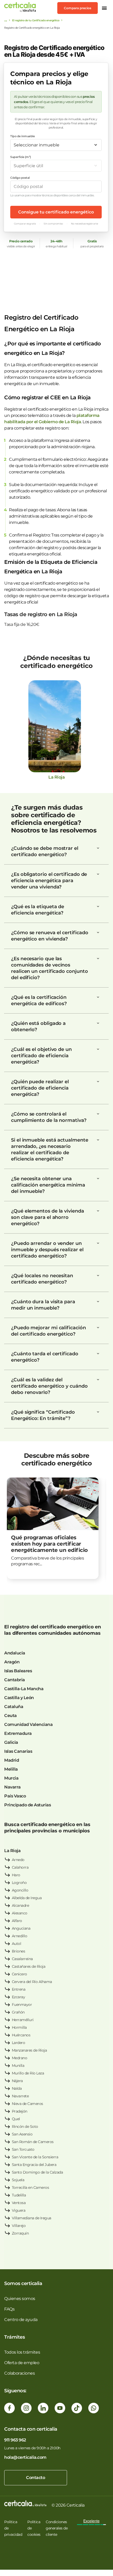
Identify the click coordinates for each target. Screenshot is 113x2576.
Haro (16, 1875)
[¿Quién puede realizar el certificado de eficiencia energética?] (98, 1082)
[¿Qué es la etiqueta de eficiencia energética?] (98, 907)
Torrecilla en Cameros (30, 2187)
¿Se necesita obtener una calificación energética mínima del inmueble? (48, 1185)
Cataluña (14, 1707)
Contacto (35, 2478)
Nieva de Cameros (27, 2104)
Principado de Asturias (27, 1805)
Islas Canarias (18, 1751)
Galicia (11, 1742)
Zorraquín (20, 2233)
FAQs (9, 2309)
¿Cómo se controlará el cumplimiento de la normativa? (49, 1117)
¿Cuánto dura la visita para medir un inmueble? (43, 1305)
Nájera (17, 2081)
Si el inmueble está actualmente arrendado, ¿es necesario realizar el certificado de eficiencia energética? (50, 1149)
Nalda (17, 2088)
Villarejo (19, 2226)
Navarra (12, 1787)
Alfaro (17, 1921)
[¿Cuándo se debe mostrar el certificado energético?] (98, 848)
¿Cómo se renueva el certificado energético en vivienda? (50, 936)
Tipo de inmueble (22, 136)
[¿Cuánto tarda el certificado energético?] (98, 1354)
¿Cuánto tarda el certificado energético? (45, 1357)
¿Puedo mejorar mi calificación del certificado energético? (48, 1331)
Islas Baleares (18, 1671)
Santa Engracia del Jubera (34, 2165)
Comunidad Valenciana (28, 1724)
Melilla (11, 1769)
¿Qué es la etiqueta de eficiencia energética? (38, 910)
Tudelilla (19, 2195)
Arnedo (18, 1860)
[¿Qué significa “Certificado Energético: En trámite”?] (98, 1412)
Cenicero (19, 1974)
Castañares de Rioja (29, 1966)
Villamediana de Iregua (32, 2218)
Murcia (11, 1778)
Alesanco (20, 1913)
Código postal (20, 178)
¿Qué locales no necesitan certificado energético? (42, 1279)
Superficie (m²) (21, 157)
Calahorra (20, 1867)
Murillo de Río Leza (28, 2073)
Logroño (19, 1883)
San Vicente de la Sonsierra (35, 2157)
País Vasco (15, 1796)
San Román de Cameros (33, 2142)
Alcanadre (20, 1905)
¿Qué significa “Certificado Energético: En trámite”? (43, 1415)
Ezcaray (19, 1997)
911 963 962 (15, 2440)
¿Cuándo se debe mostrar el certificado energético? (45, 851)
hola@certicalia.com (25, 2457)
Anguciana (21, 1928)
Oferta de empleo (22, 2363)
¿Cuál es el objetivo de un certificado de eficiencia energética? (41, 1056)
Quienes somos (20, 2299)
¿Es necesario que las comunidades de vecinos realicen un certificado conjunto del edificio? (49, 968)
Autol (17, 1944)
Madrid (12, 1760)
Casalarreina (22, 1959)
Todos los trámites (22, 2352)
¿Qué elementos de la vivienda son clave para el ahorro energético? (48, 1217)
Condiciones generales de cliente (57, 2528)
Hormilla (19, 2027)
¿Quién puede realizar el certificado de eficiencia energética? (40, 1088)
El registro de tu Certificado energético (36, 20)
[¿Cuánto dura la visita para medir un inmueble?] (98, 1302)
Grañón (18, 2012)
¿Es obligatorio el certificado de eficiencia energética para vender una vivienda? (49, 881)
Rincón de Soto (25, 2127)
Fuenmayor (22, 2005)
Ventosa (19, 2203)
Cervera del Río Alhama (32, 1982)
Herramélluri (23, 2020)
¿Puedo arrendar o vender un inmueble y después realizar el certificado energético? (47, 1250)
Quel (16, 2119)
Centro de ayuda (21, 2320)
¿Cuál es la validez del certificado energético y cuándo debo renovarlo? (49, 1386)
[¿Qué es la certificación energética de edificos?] (98, 997)
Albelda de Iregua (27, 1898)
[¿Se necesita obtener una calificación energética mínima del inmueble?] (98, 1179)
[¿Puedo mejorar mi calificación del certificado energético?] (98, 1328)
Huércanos (21, 2035)
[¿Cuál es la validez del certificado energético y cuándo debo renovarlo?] (98, 1380)
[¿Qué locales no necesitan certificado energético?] (98, 1276)
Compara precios (78, 8)
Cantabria (15, 1680)
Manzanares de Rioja (29, 2050)
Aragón (12, 1662)
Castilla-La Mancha (24, 1689)
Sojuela (18, 2180)
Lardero (19, 2043)
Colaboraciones (19, 2373)
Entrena (19, 1989)
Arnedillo (20, 1936)
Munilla (18, 2066)
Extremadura (18, 1733)
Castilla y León (19, 1698)
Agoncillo (20, 1890)
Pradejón (20, 2111)
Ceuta (11, 1716)
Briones (19, 1951)
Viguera (19, 2210)
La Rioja (12, 1851)
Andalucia (15, 1653)
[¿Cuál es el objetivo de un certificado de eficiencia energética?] (98, 1049)
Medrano (20, 2058)
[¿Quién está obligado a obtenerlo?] (98, 1023)
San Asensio (22, 2134)
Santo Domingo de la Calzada (37, 2172)
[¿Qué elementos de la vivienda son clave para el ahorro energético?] (98, 1211)
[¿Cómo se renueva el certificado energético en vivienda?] (98, 933)
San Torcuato (23, 2149)
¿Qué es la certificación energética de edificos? (39, 1000)
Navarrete (20, 2096)
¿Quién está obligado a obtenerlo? (38, 1026)
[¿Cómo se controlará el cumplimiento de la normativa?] (98, 1114)
